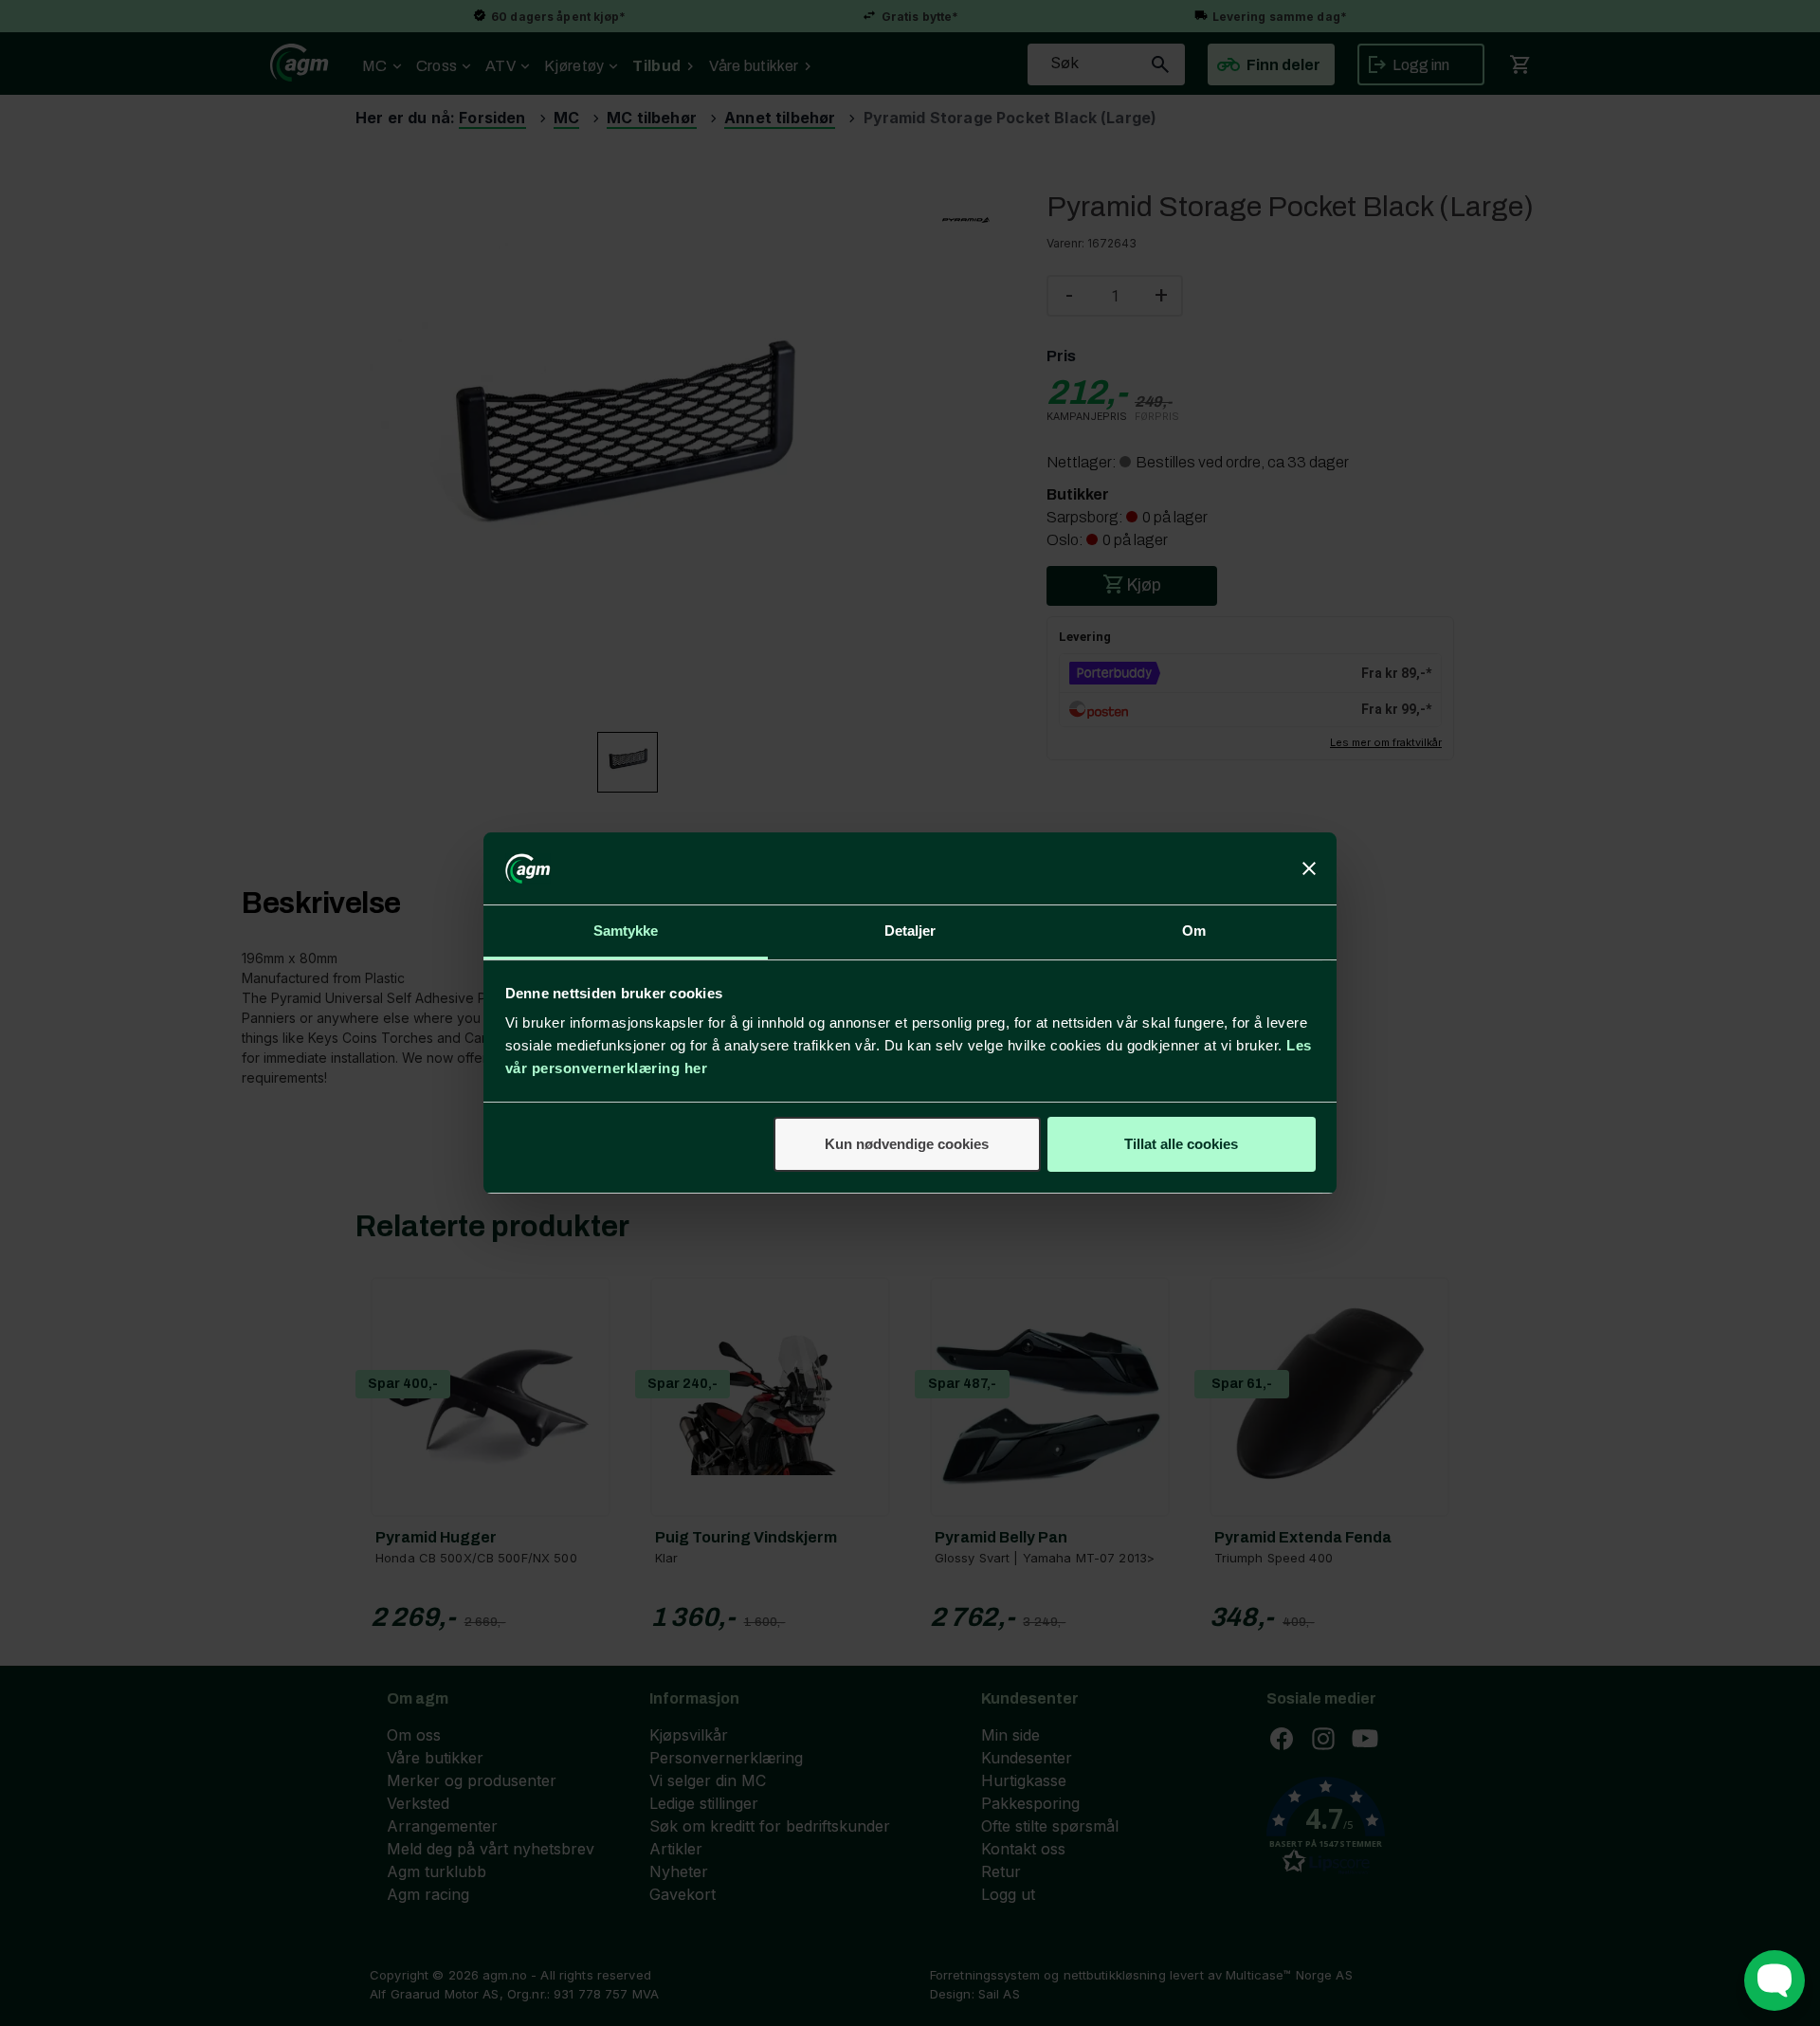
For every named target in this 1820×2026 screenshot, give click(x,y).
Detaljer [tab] (910, 931)
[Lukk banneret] (1309, 868)
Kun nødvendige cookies (907, 1144)
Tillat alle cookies (1181, 1144)
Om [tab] (1194, 931)
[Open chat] (1774, 1980)
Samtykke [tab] (626, 931)
